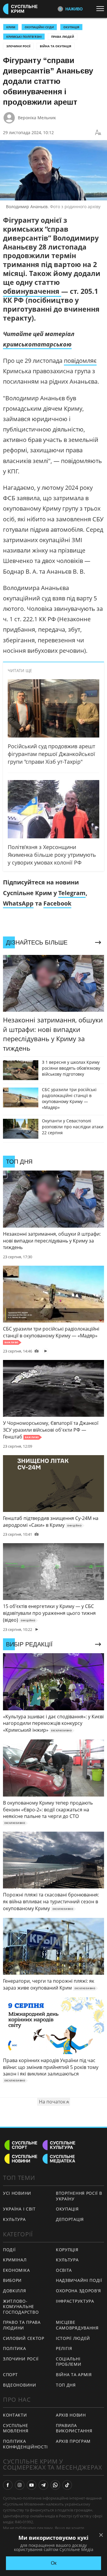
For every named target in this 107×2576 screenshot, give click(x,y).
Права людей (63, 37)
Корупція (67, 2250)
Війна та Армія (74, 2375)
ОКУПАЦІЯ (71, 27)
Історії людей (73, 2338)
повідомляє (80, 361)
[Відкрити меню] (102, 9)
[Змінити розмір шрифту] (98, 133)
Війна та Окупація (56, 46)
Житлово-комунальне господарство (21, 2307)
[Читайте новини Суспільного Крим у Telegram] (43, 2485)
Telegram (72, 893)
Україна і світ (19, 2209)
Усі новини (17, 2193)
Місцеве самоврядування (77, 2325)
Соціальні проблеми (69, 2362)
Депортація (70, 2219)
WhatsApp (18, 903)
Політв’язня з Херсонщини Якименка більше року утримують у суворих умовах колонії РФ (52, 855)
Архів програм (73, 2441)
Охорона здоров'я (78, 2291)
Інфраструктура (75, 2301)
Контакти (15, 2415)
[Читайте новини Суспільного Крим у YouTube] (32, 2485)
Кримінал (15, 2260)
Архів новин (71, 2415)
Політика (15, 2348)
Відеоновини (20, 2385)
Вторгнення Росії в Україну (79, 2196)
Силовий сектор (24, 2338)
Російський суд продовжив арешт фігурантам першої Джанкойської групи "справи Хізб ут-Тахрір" (51, 754)
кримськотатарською (37, 344)
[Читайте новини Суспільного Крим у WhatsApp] (55, 2485)
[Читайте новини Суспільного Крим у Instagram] (20, 2485)
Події (9, 2250)
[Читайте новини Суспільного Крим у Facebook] (8, 2485)
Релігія (64, 2348)
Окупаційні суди (39, 27)
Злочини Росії (18, 46)
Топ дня (66, 2385)
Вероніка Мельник (37, 118)
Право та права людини (22, 2325)
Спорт (10, 2375)
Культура (14, 2219)
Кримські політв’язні (24, 37)
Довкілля (15, 2291)
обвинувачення (32, 291)
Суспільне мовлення (16, 2428)
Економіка (16, 2270)
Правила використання (74, 2428)
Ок (54, 2563)
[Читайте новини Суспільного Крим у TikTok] (67, 2485)
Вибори (12, 2280)
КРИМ (11, 27)
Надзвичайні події (79, 2280)
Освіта (64, 2270)
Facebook (57, 903)
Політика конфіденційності (25, 2444)
